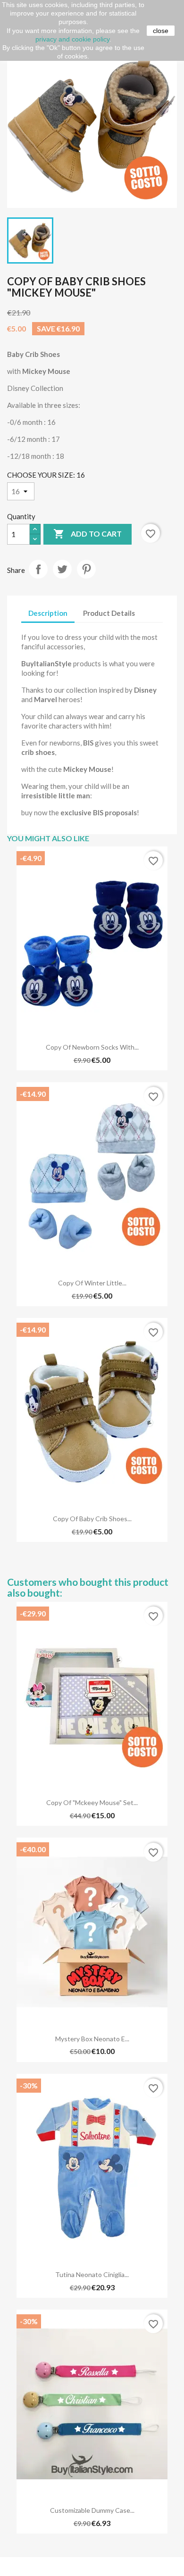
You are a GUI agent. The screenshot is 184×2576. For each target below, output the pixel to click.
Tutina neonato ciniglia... (92, 2274)
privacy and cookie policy (72, 39)
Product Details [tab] (109, 613)
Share (38, 569)
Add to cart (88, 534)
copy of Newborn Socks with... (92, 1047)
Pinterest (86, 569)
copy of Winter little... (92, 1283)
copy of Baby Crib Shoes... (92, 1519)
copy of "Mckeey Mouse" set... (92, 1802)
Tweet (62, 569)
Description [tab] (48, 613)
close (161, 31)
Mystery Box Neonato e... (92, 2039)
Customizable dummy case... (92, 2510)
